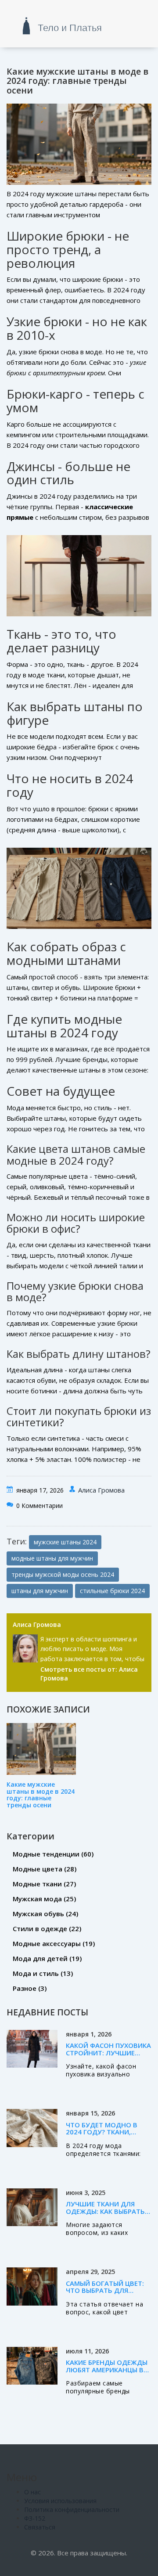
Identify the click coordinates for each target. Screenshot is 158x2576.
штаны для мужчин (40, 1591)
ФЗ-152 (35, 2518)
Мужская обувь (45, 1914)
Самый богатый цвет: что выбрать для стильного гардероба (106, 2290)
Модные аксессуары (54, 1943)
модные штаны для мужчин (52, 1558)
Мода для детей (47, 1958)
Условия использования (60, 2501)
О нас (32, 2492)
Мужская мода (44, 1899)
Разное (30, 1988)
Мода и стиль (43, 1973)
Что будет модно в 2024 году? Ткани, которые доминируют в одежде (108, 2136)
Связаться (40, 2527)
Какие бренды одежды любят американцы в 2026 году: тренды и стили (107, 2373)
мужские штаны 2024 (65, 1542)
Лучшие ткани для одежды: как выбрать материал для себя (105, 2211)
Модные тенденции (53, 1854)
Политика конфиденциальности (72, 2509)
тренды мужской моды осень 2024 (63, 1574)
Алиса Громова (101, 1490)
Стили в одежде (47, 1928)
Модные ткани (44, 1884)
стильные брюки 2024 (112, 1591)
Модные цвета (45, 1869)
